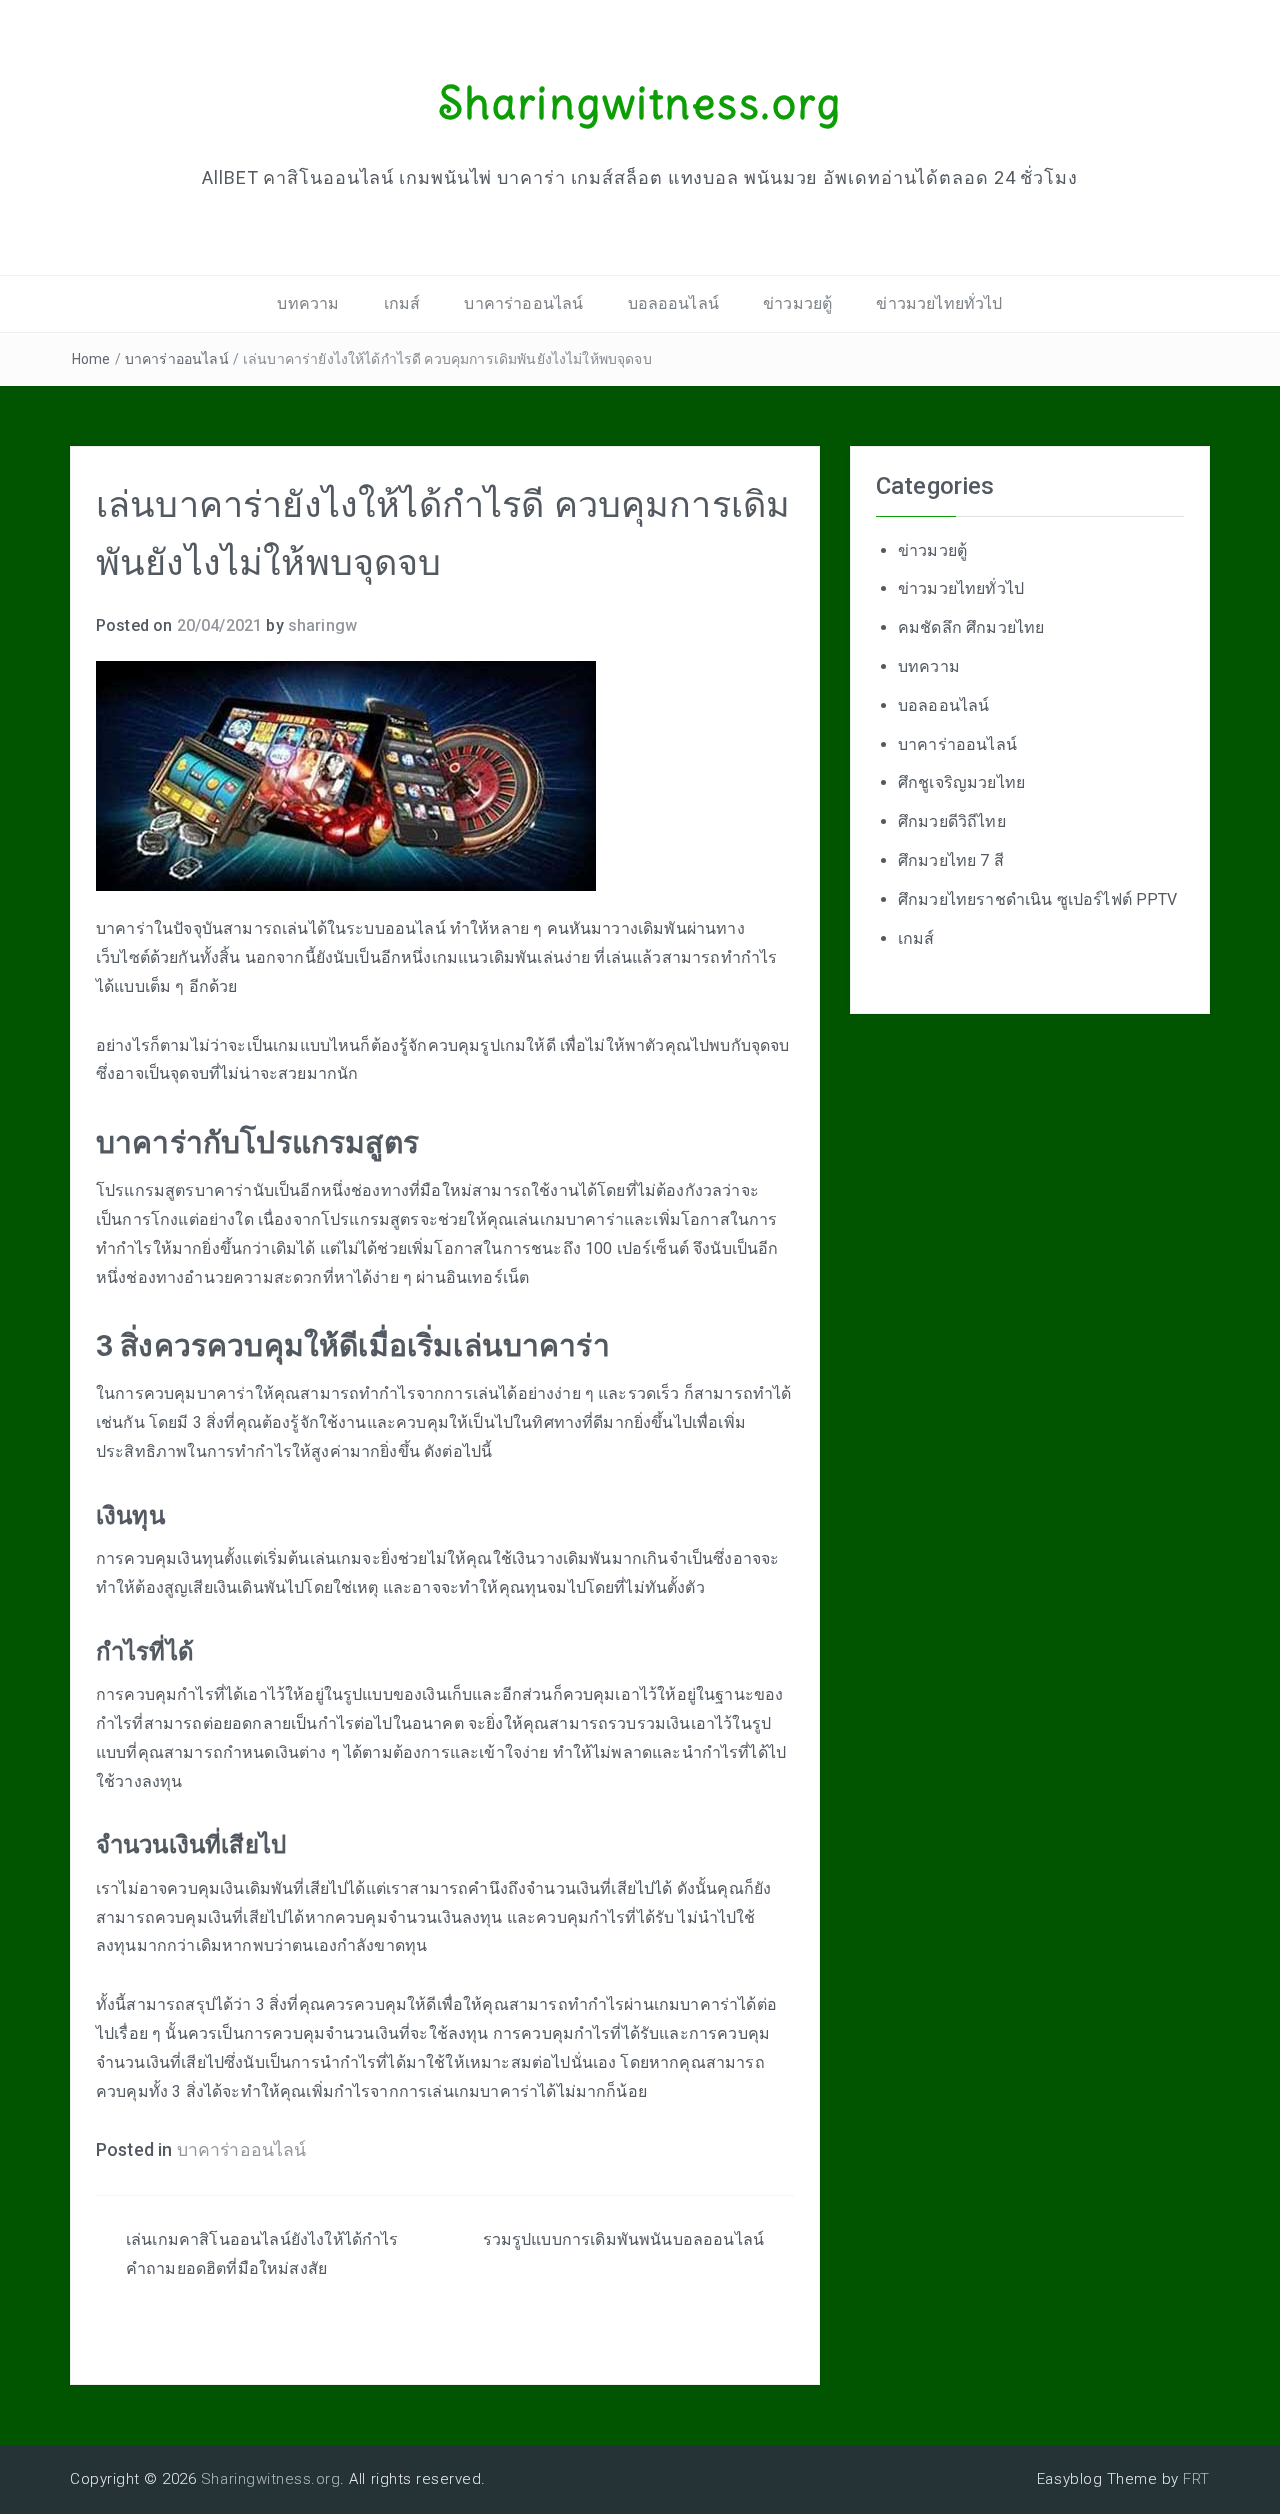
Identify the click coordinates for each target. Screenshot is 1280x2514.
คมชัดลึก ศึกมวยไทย (971, 627)
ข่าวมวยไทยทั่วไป (939, 303)
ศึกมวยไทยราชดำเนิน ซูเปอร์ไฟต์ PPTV (1038, 899)
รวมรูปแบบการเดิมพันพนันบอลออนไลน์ (623, 2239)
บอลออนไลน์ (673, 303)
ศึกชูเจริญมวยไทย (961, 782)
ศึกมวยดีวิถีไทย (952, 821)
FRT (1196, 2479)
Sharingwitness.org (640, 103)
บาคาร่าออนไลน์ (523, 303)
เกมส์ (402, 303)
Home (91, 359)
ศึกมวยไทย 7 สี (951, 860)
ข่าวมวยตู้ (797, 303)
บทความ (308, 303)
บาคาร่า (224, 1190)
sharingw (322, 625)
